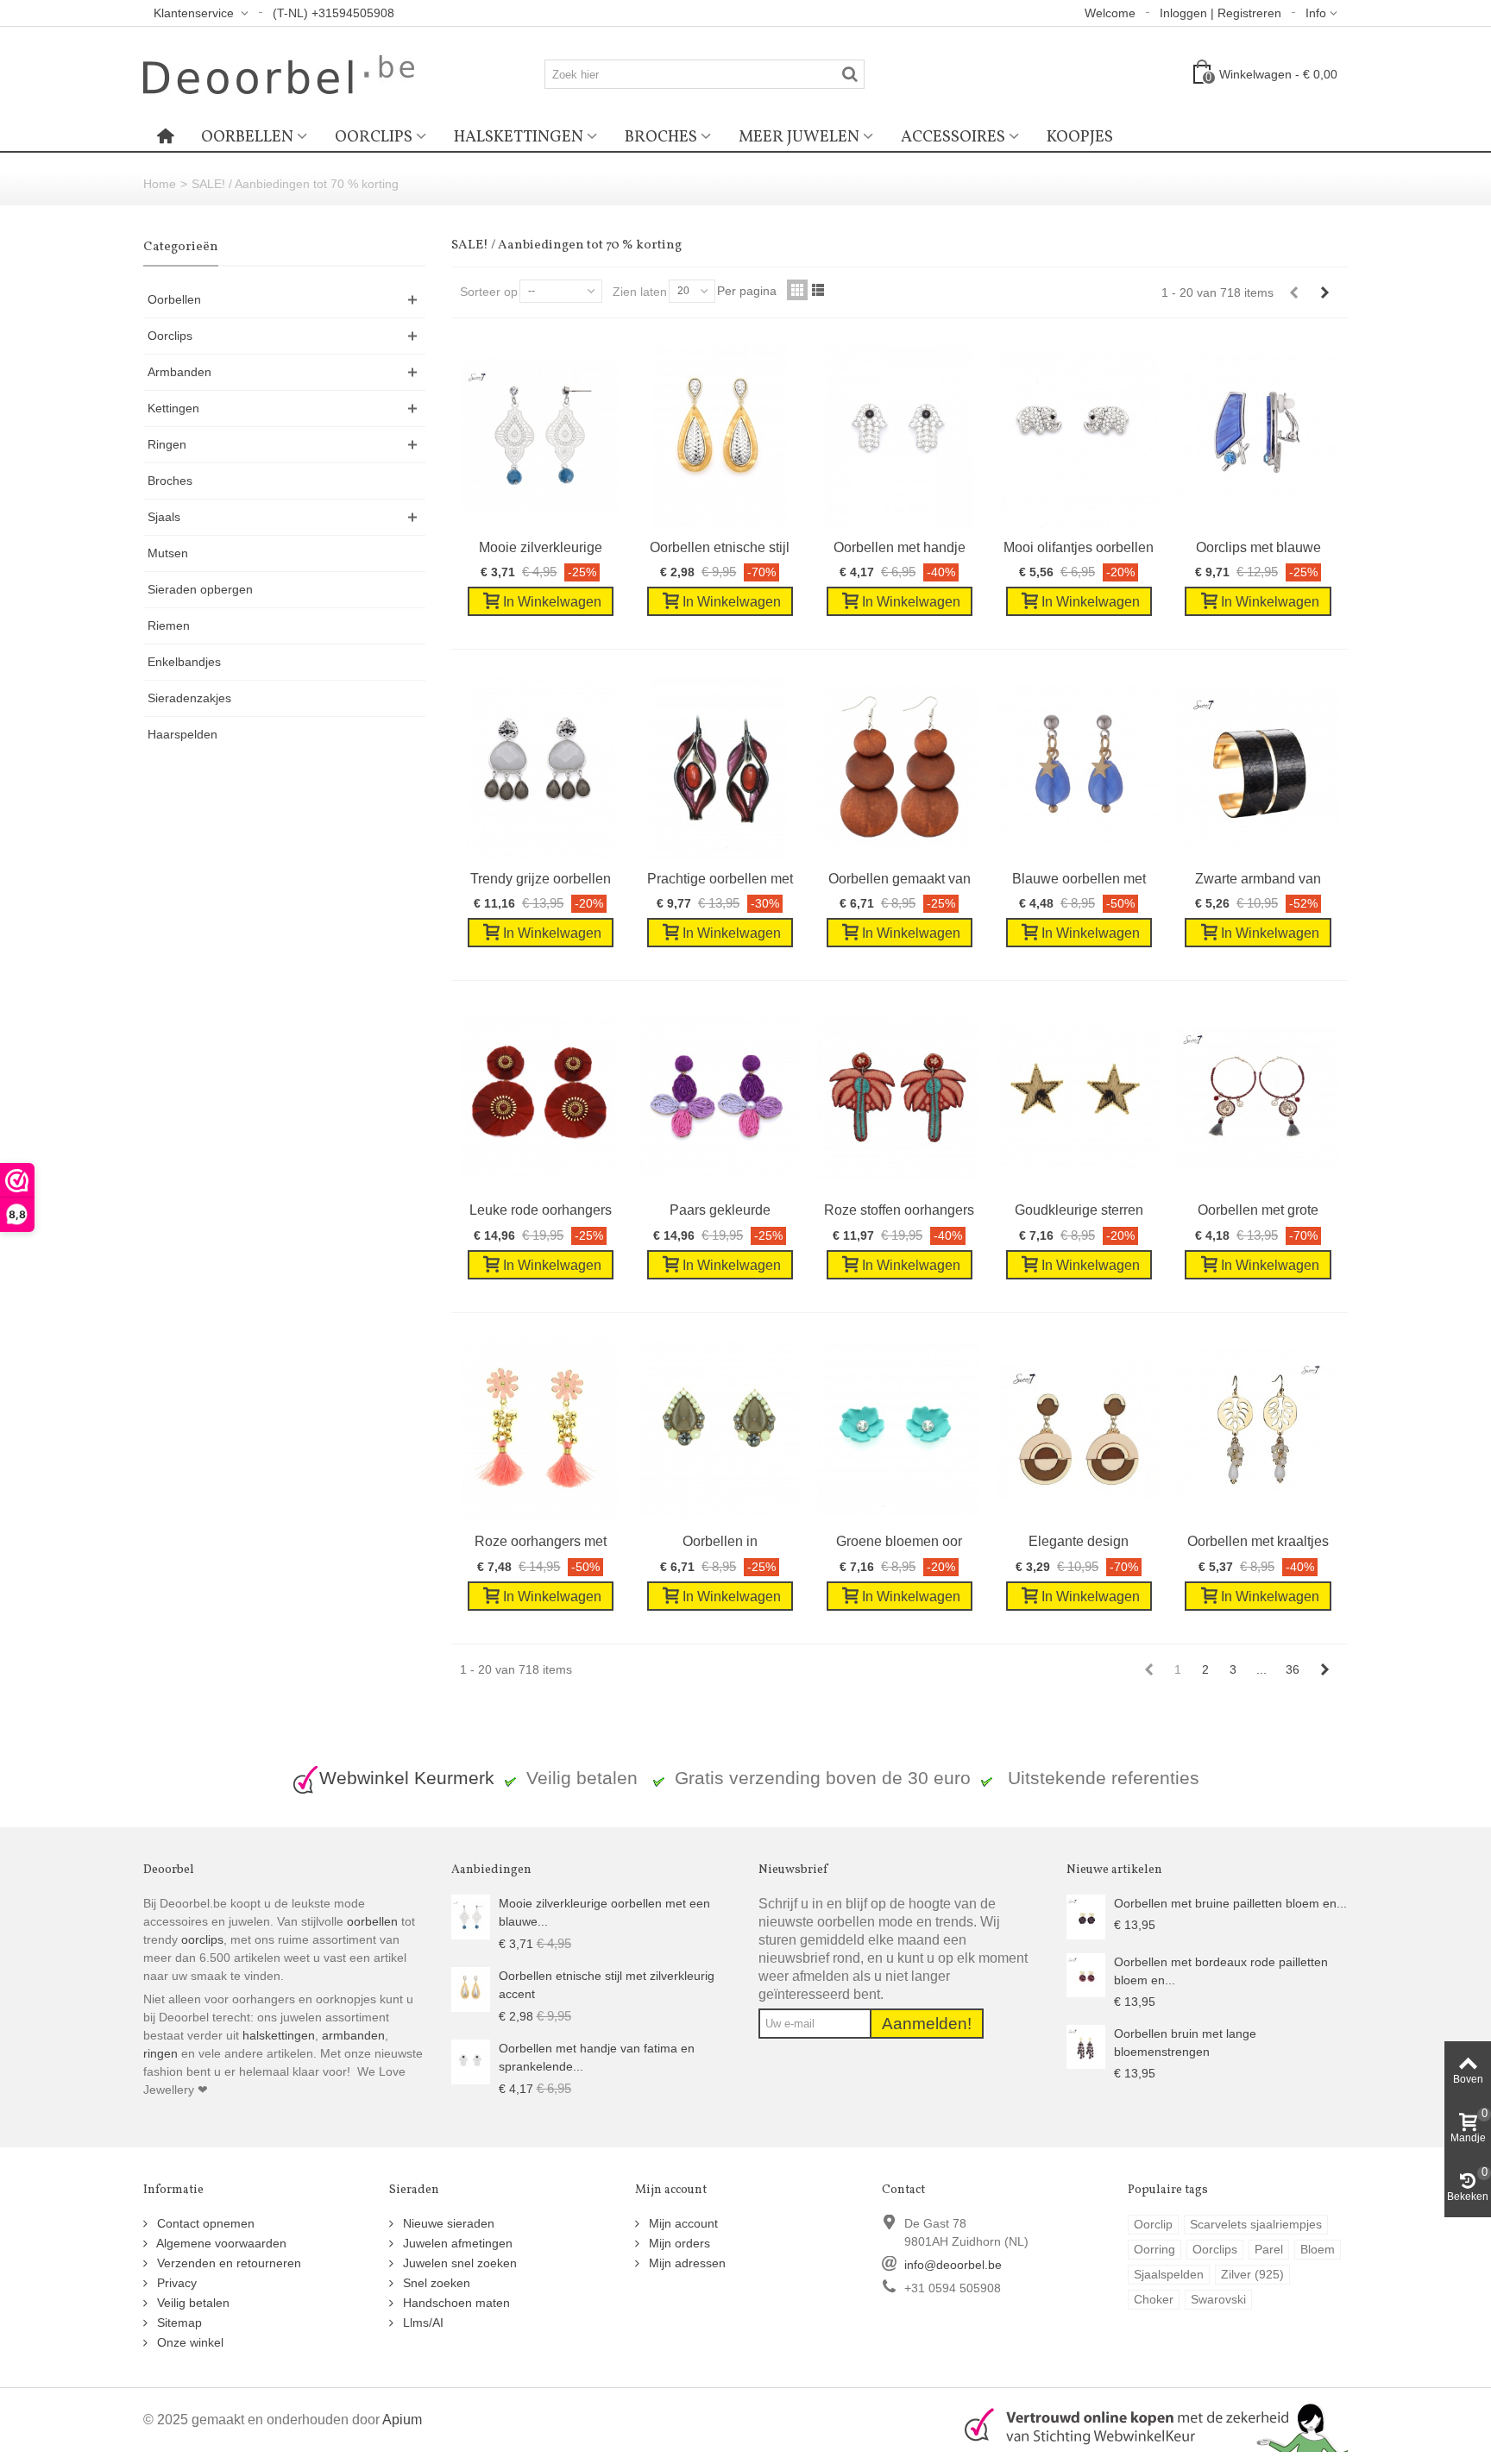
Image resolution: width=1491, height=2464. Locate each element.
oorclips (202, 1939)
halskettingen (279, 2035)
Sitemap (178, 2323)
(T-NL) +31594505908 (333, 13)
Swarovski (1218, 2299)
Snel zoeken (435, 2283)
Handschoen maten (455, 2303)
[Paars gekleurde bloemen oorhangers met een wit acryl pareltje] (720, 1098)
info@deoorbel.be (953, 2265)
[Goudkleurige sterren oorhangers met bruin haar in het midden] (1079, 1098)
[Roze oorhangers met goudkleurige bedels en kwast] (541, 1430)
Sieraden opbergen (200, 589)
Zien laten (640, 292)
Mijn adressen (686, 2263)
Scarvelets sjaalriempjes (1256, 2224)
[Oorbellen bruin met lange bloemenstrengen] (1086, 2046)
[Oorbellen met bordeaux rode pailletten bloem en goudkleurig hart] (1086, 1974)
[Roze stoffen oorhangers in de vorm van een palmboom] (899, 1098)
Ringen (167, 444)
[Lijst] (818, 290)
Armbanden (179, 372)
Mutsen (168, 553)
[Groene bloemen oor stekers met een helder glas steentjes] (899, 1430)
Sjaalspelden (1169, 2274)
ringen (160, 2053)
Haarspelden (182, 734)
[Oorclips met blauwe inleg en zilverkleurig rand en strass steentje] (1258, 435)
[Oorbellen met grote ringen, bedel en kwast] (1258, 1098)
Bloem (1318, 2249)
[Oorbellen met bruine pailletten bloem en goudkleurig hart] (1086, 1916)
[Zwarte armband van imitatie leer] (1258, 767)
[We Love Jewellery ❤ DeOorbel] (279, 73)
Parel (1269, 2249)
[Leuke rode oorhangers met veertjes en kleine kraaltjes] (541, 1098)
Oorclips (374, 137)
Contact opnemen (204, 2223)
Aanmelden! (927, 2024)
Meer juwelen (799, 137)
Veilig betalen (192, 2303)
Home (160, 184)
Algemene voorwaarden (220, 2243)
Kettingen (173, 408)
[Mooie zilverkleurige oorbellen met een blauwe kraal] (541, 435)
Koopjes (1080, 137)
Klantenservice (195, 13)
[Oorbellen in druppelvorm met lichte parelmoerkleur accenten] (720, 1430)
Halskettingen (519, 137)
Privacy (175, 2283)
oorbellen (371, 1921)
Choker (1154, 2299)
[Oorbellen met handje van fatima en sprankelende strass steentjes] (899, 435)
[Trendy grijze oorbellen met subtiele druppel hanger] (541, 767)
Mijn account (682, 2223)
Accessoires (953, 137)
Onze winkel (189, 2342)
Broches (661, 137)
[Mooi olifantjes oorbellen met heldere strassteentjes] (1079, 435)
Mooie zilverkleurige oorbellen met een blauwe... (604, 1912)
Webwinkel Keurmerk (407, 1778)
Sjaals (164, 517)
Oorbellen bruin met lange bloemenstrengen (1185, 2043)
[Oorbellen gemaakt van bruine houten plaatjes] (899, 767)
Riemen (169, 625)
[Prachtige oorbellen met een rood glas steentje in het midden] (720, 767)
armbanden (353, 2035)
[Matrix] (797, 290)
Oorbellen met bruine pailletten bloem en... (1230, 1903)
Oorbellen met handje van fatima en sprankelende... (597, 2057)
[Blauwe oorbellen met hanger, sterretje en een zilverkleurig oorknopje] (1079, 767)
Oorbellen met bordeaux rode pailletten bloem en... (1221, 1971)
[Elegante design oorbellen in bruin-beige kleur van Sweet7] (1079, 1430)
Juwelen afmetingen (456, 2243)
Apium (402, 2419)
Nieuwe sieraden (447, 2223)
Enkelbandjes (184, 662)
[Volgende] (1324, 292)
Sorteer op (489, 292)
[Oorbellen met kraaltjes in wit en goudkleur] (1258, 1430)
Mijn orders (678, 2243)
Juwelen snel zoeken (458, 2263)
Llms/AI (422, 2323)
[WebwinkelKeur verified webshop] (1146, 2425)
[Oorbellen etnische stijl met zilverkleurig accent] (720, 435)
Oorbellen (247, 137)
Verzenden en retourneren (227, 2263)
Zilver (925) (1252, 2274)
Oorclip (1153, 2224)
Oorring (1154, 2249)
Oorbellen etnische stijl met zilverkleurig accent (607, 1985)
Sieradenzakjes (189, 698)
